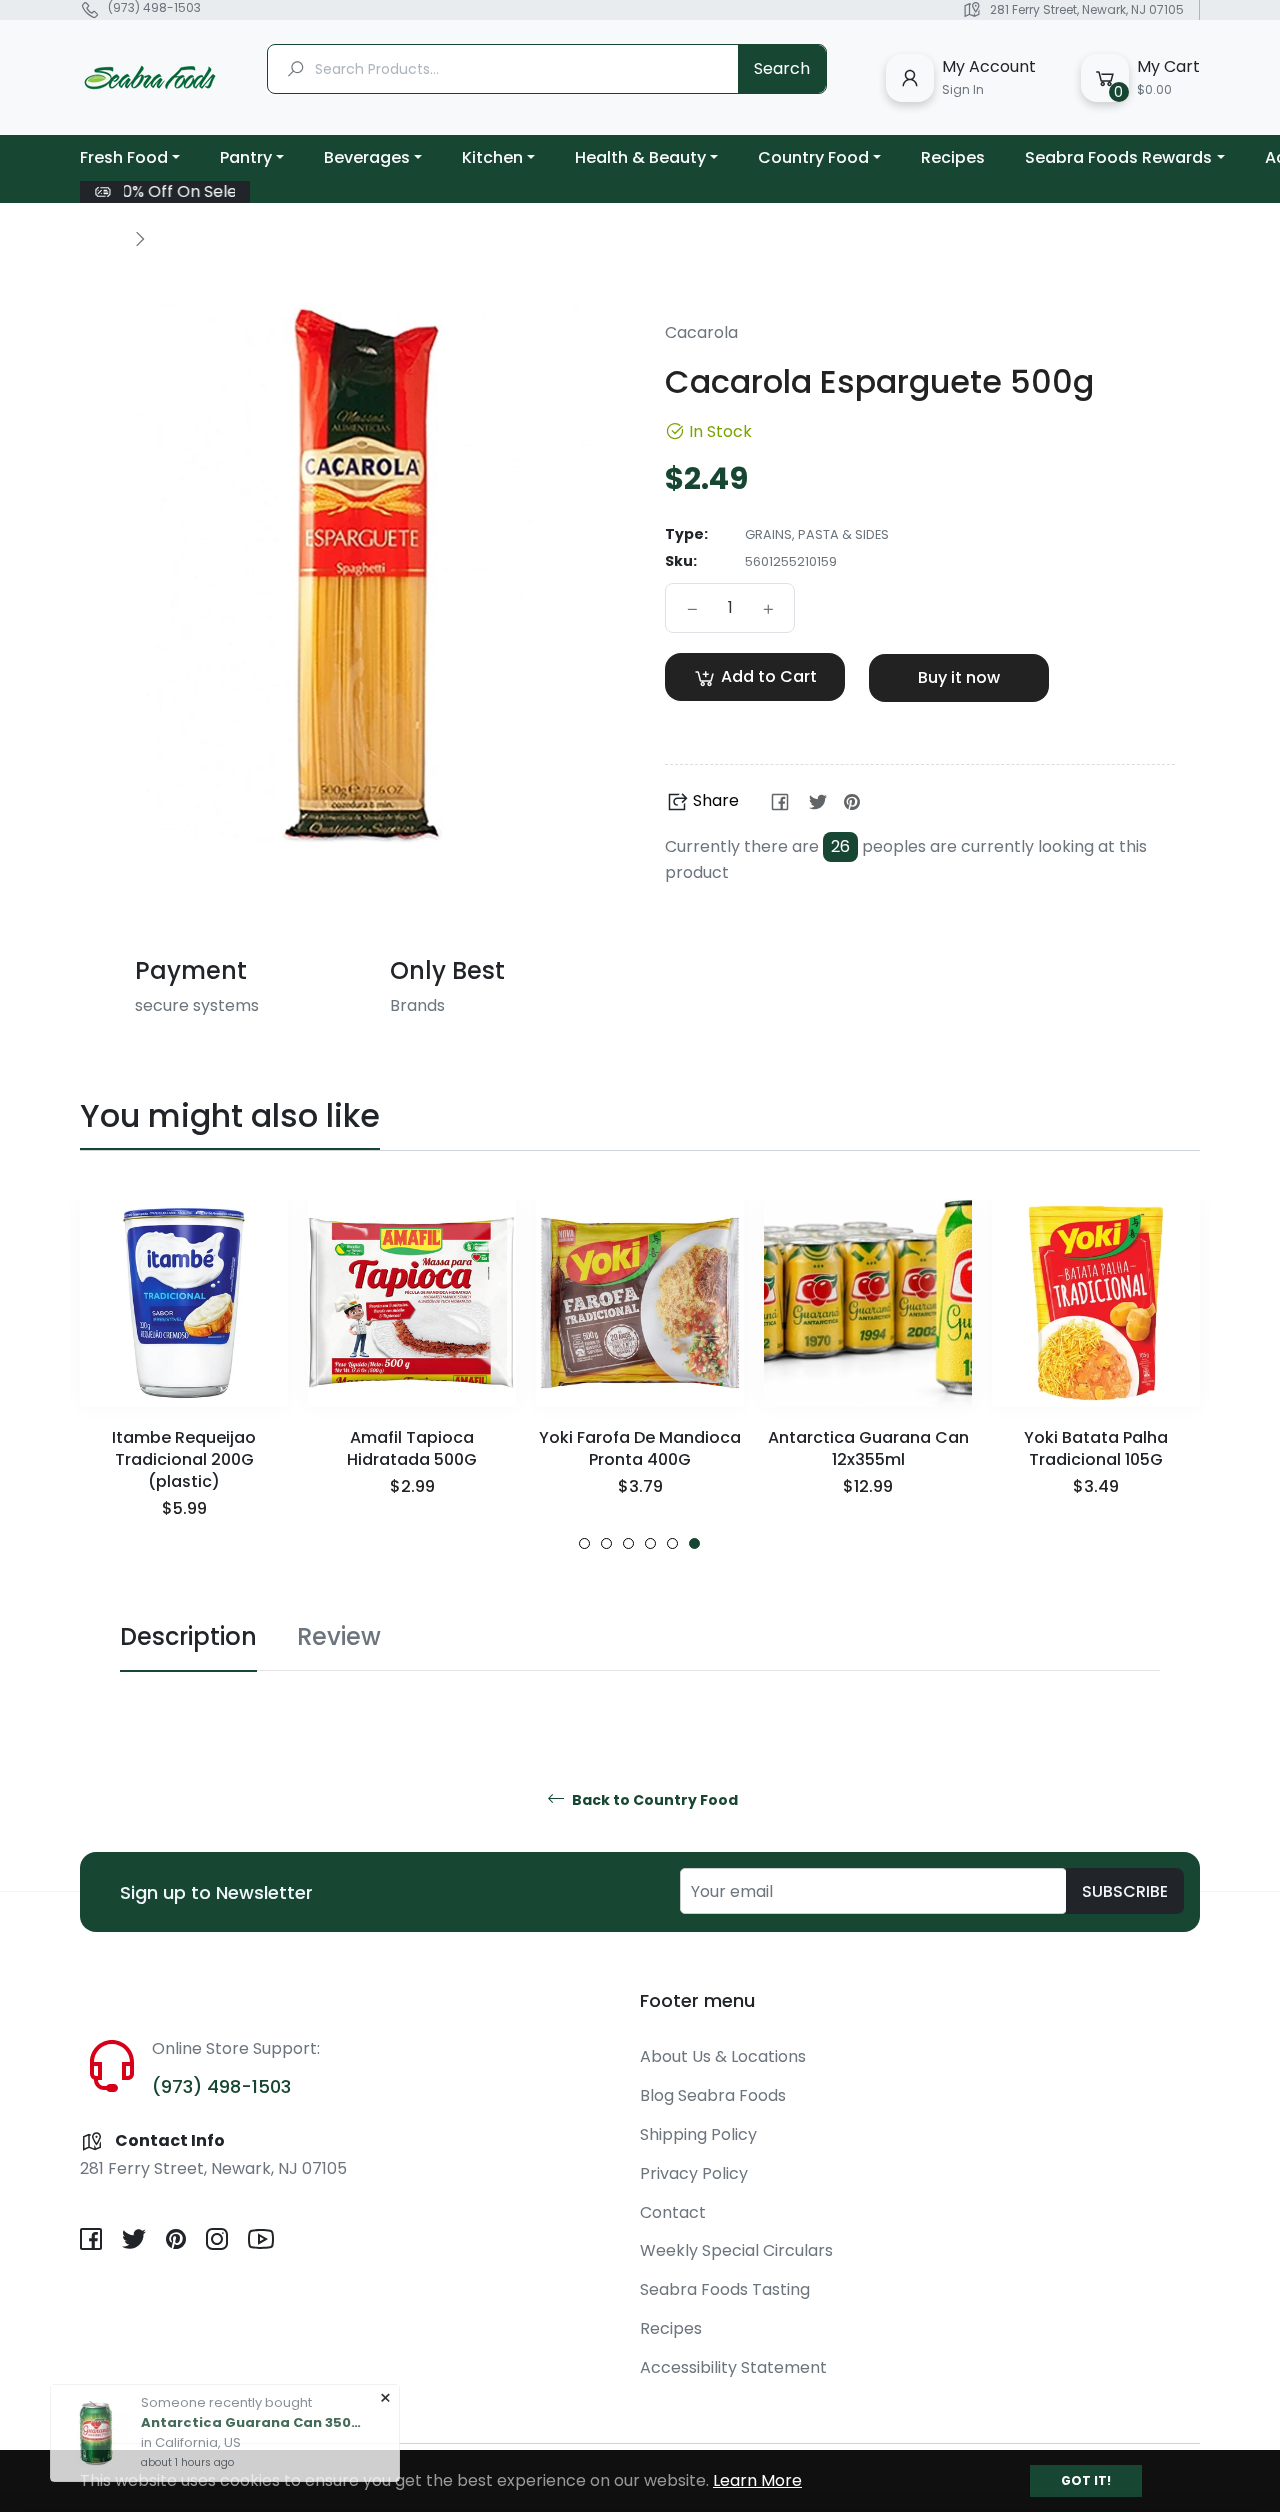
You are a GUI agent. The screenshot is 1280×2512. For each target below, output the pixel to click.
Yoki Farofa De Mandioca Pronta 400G (640, 1448)
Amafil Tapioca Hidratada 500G (412, 1448)
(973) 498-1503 (154, 8)
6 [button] (694, 1543)
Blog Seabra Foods (713, 2095)
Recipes (671, 2328)
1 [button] (584, 1543)
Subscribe (1125, 1891)
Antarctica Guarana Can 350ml (251, 2402)
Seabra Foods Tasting (725, 2289)
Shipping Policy (698, 2134)
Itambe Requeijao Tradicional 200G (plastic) (184, 1459)
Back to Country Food (653, 1800)
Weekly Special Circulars (736, 2250)
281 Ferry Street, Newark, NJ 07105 (1087, 9)
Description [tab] (188, 1636)
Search (782, 68)
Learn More (757, 2480)
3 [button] (628, 1543)
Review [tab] (339, 1636)
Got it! (1086, 2480)
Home (102, 238)
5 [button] (672, 1543)
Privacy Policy (694, 2173)
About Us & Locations (723, 2056)
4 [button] (650, 1543)
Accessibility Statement (733, 2367)
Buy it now (959, 677)
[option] (184, 1374)
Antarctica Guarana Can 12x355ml (868, 1448)
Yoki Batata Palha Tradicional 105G (1096, 1448)
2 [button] (606, 1543)
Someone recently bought (226, 2382)
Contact (673, 2212)
